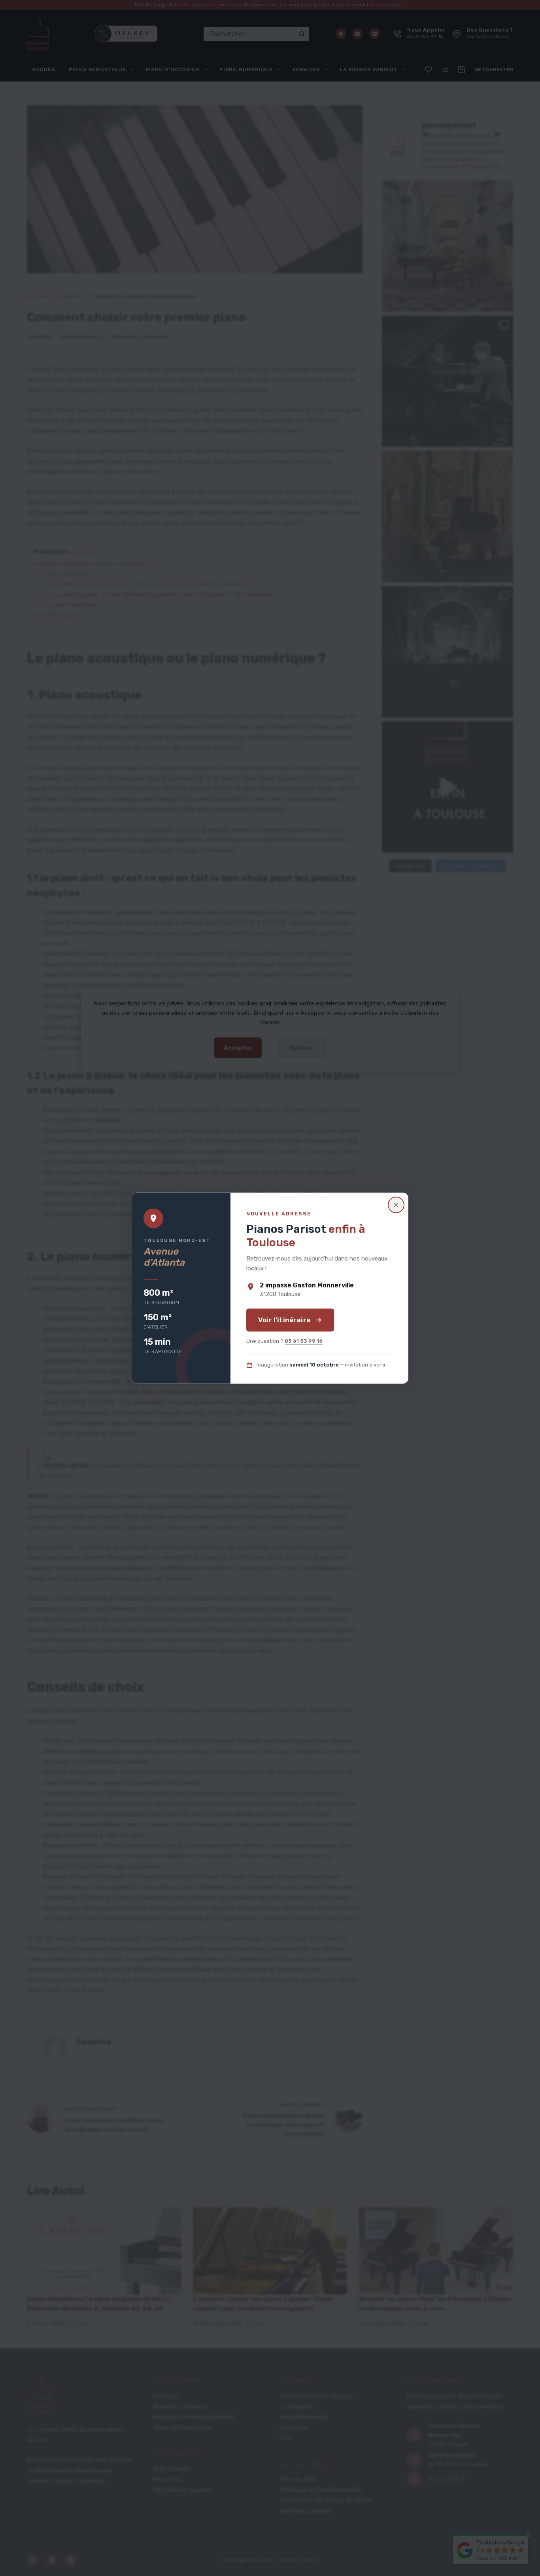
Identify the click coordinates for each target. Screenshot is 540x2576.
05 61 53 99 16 (304, 1341)
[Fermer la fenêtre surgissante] (396, 1205)
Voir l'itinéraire (284, 1320)
